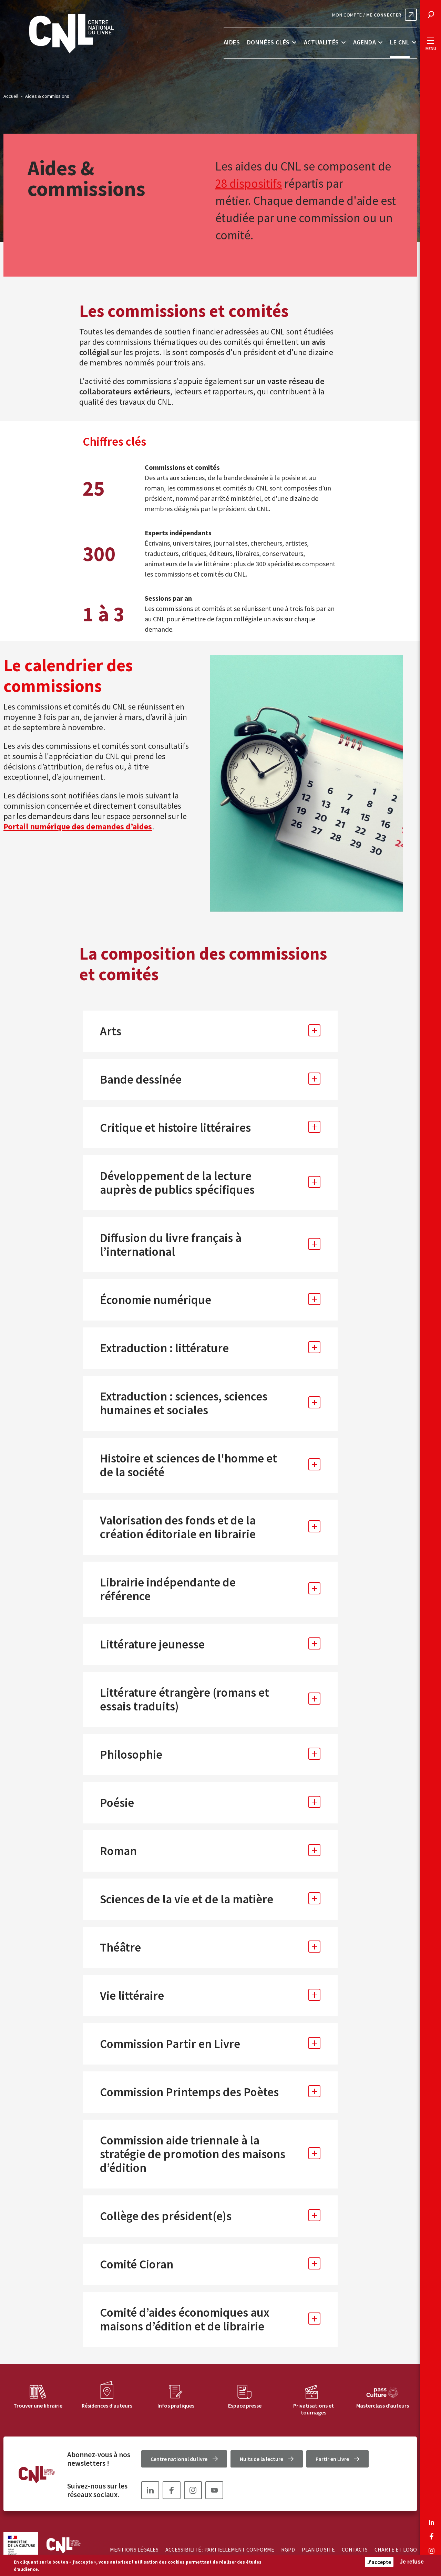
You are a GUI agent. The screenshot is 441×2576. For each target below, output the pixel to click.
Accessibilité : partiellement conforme (220, 2549)
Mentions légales (134, 2549)
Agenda (365, 42)
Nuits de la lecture (261, 2459)
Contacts (355, 2549)
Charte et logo (396, 2549)
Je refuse (412, 2562)
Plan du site (318, 2549)
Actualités (321, 42)
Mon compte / (367, 15)
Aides (232, 42)
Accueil (11, 96)
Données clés (268, 42)
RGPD (288, 2549)
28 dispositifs (249, 184)
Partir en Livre (332, 2459)
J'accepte (379, 2562)
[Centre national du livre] (71, 34)
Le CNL (400, 42)
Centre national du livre (179, 2459)
